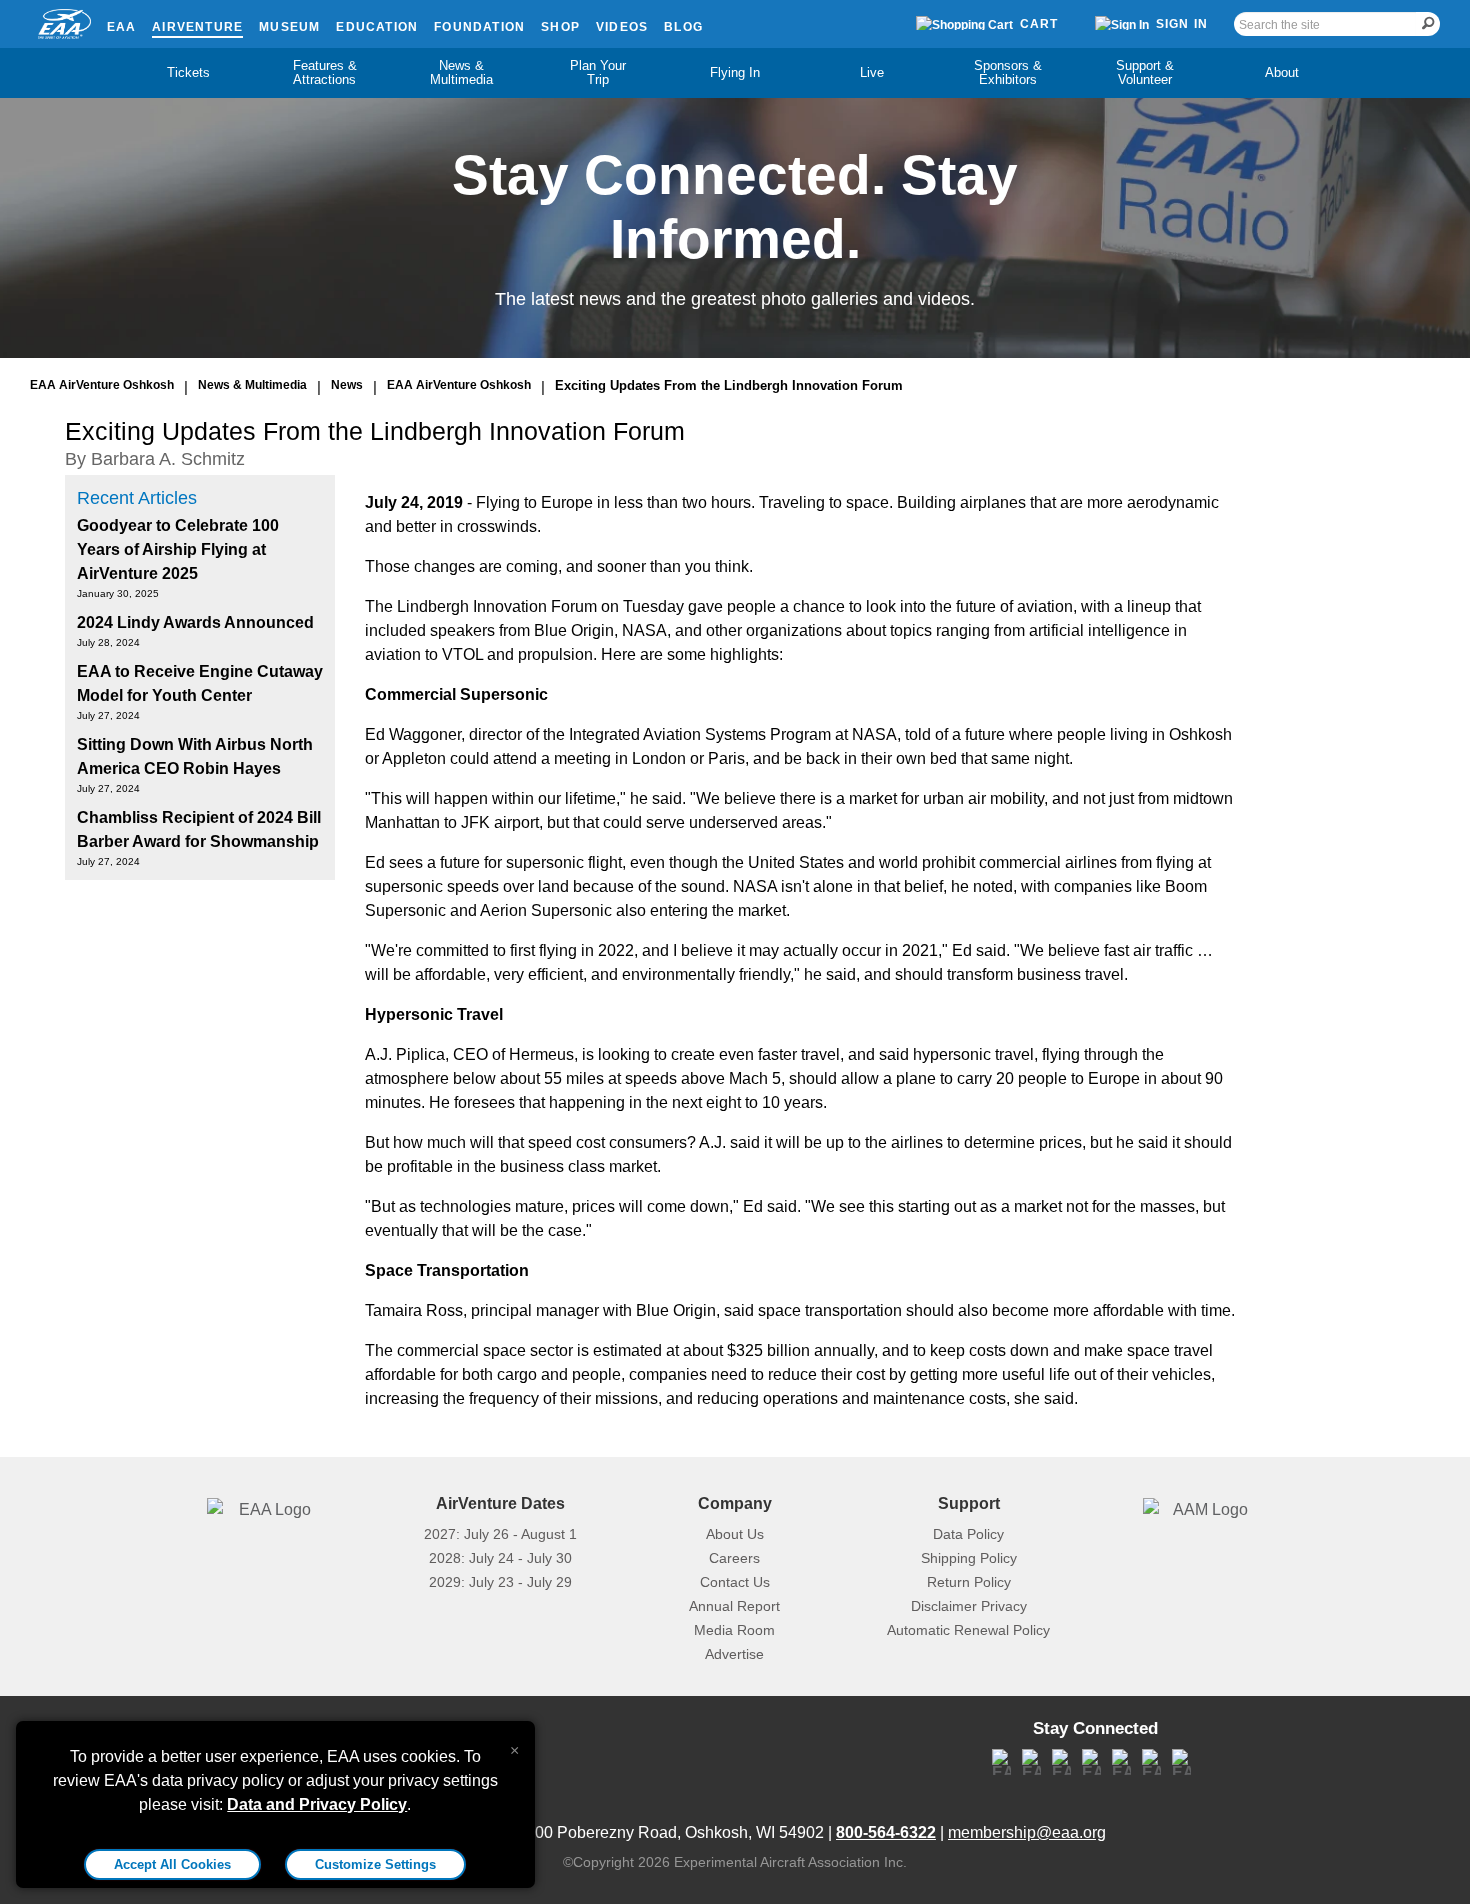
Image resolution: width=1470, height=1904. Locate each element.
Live (872, 72)
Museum (289, 27)
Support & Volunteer (1145, 72)
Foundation (479, 27)
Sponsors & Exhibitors (1008, 72)
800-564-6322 (886, 1832)
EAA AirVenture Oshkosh (102, 385)
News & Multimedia (461, 72)
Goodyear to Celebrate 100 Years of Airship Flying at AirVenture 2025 (178, 549)
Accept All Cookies (172, 1864)
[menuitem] (188, 73)
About (1282, 72)
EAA (122, 27)
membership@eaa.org (1027, 1832)
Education (377, 27)
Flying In (735, 72)
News (347, 385)
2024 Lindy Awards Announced (195, 622)
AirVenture (197, 27)
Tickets (188, 72)
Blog (683, 27)
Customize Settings (375, 1864)
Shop (560, 27)
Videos (622, 27)
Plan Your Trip (598, 72)
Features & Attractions (325, 72)
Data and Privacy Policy (317, 1804)
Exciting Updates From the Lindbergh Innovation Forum (729, 385)
